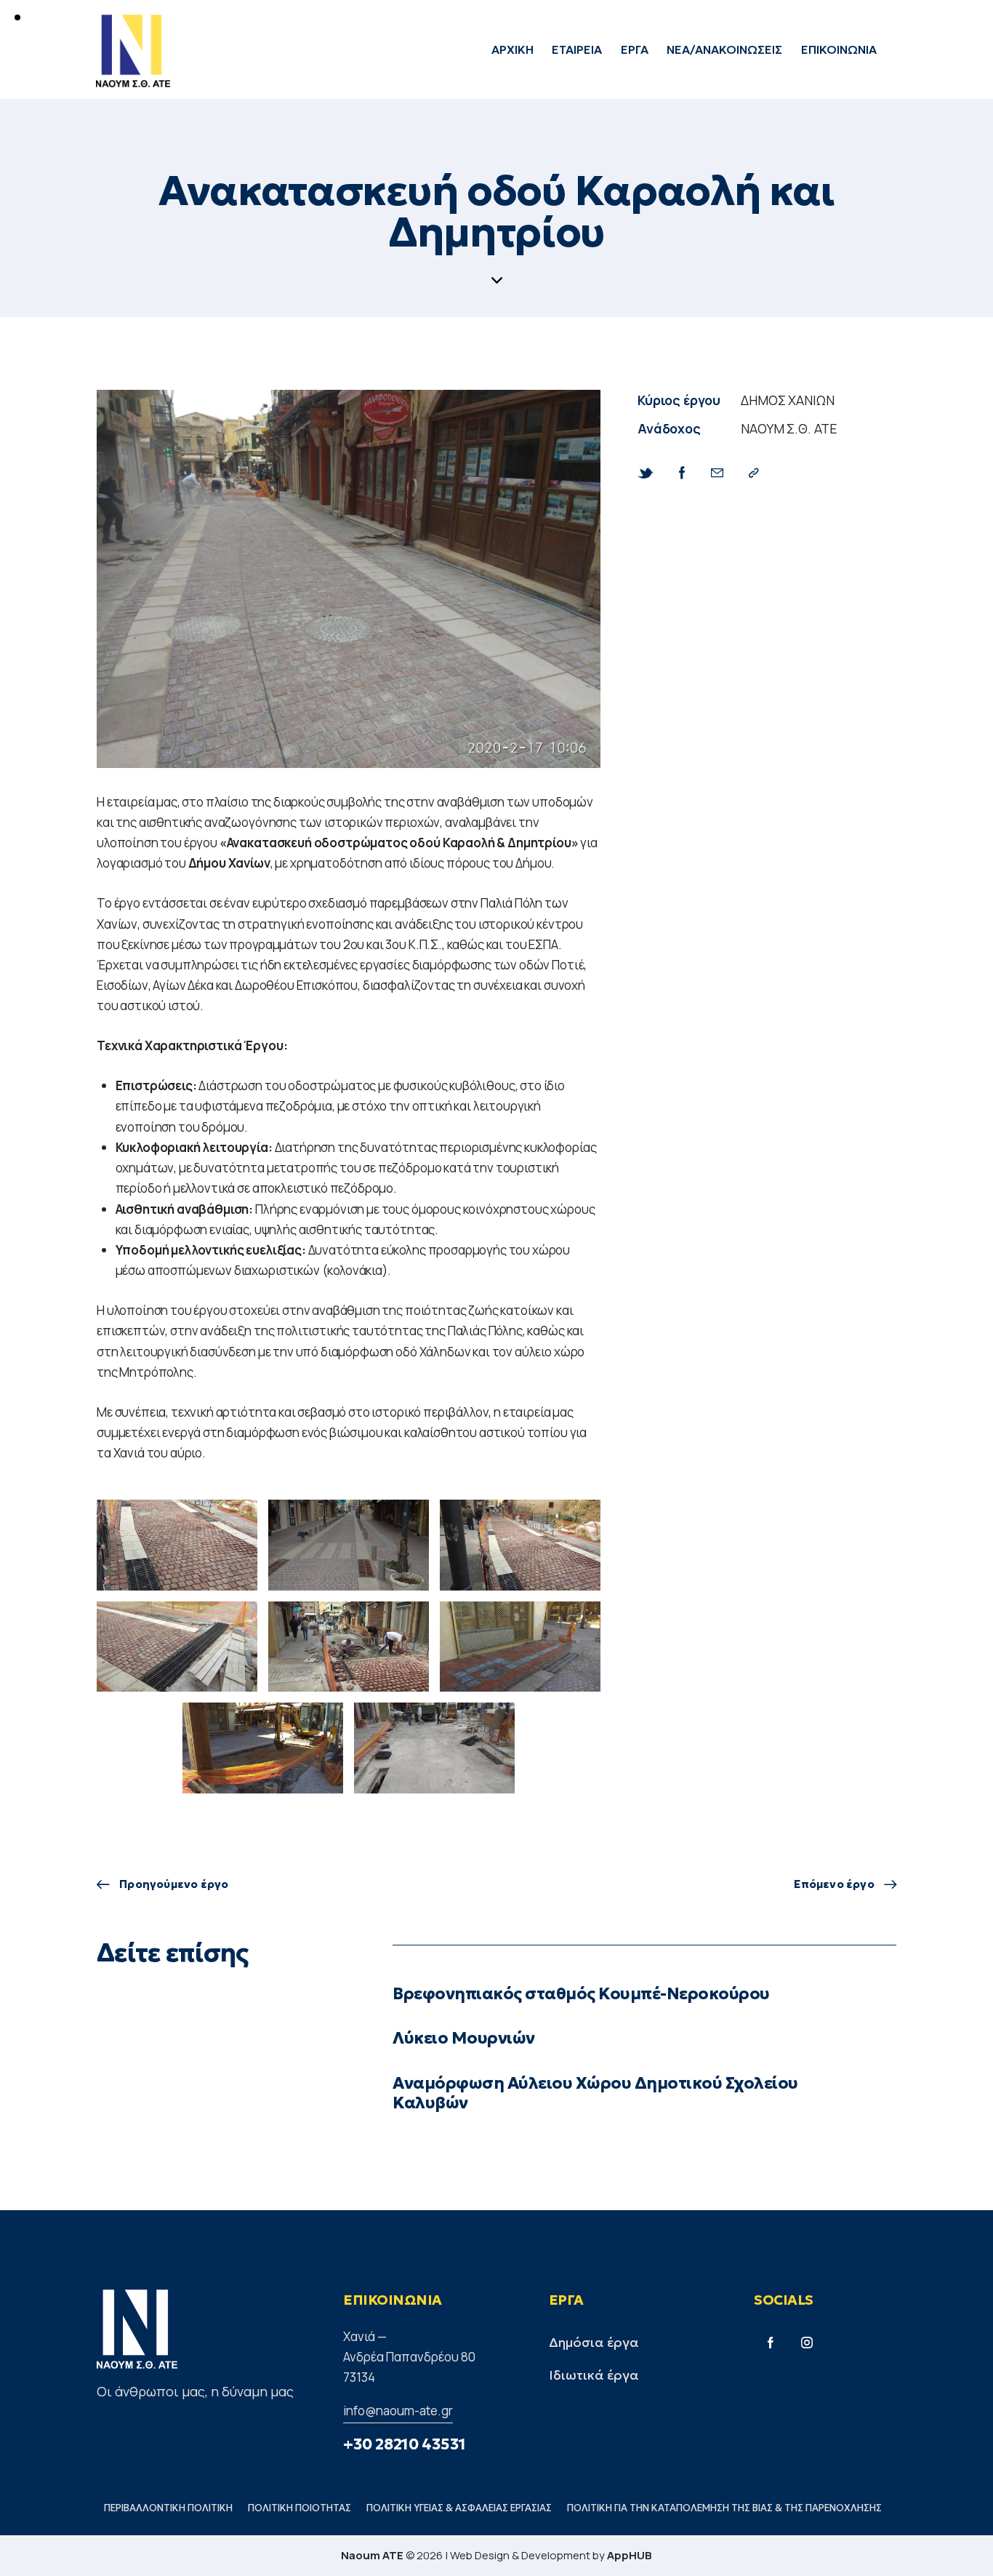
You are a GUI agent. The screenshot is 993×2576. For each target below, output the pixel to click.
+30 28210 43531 (405, 2444)
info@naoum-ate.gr (398, 2411)
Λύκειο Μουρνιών (464, 2038)
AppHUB (630, 2555)
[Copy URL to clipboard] (754, 473)
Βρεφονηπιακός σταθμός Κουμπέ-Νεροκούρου (581, 1994)
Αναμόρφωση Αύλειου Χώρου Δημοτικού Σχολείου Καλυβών (595, 2093)
